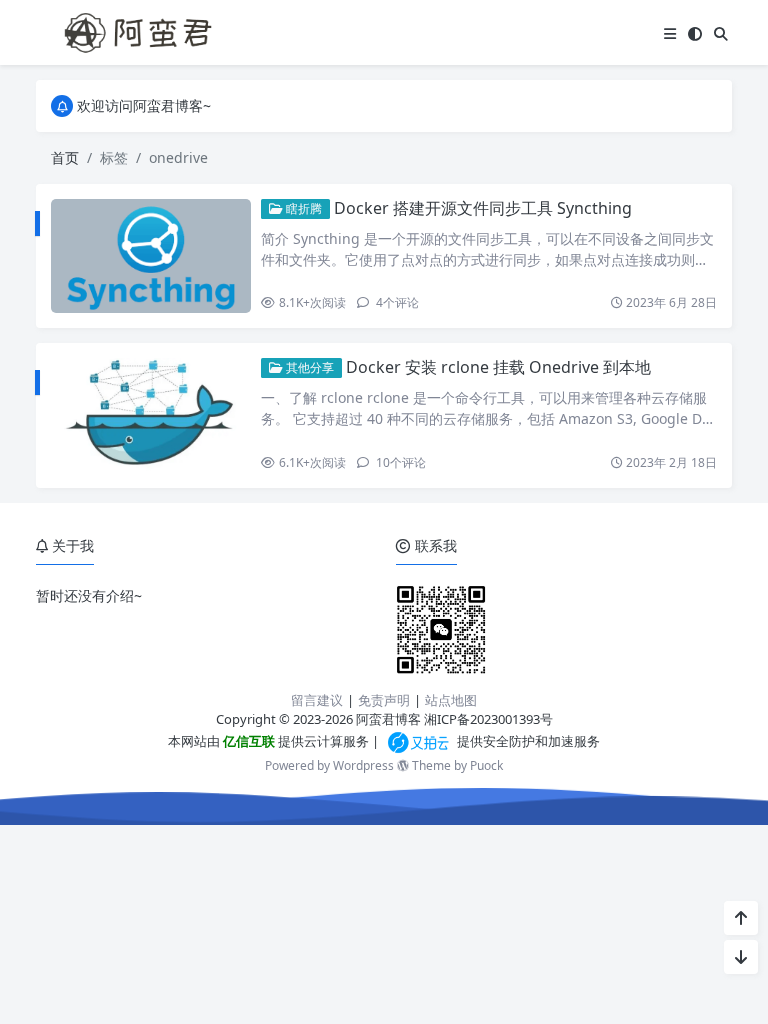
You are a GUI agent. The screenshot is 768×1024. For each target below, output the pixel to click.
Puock (486, 765)
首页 (65, 157)
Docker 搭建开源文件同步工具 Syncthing (483, 208)
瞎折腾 (302, 208)
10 (399, 462)
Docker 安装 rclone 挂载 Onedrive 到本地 (498, 367)
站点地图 (451, 700)
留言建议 (317, 700)
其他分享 (308, 367)
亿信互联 (247, 741)
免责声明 (384, 700)
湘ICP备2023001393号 (488, 719)
